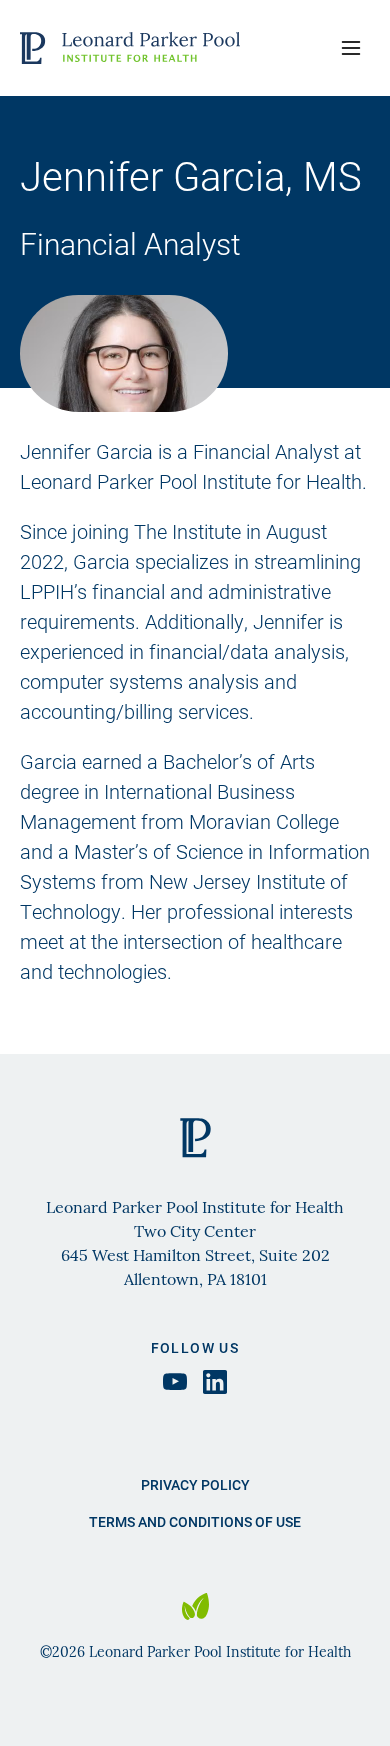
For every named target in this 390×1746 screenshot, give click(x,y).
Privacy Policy (195, 1484)
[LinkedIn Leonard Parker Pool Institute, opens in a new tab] (215, 1382)
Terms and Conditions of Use (195, 1521)
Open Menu (351, 48)
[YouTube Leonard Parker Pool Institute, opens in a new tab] (175, 1381)
